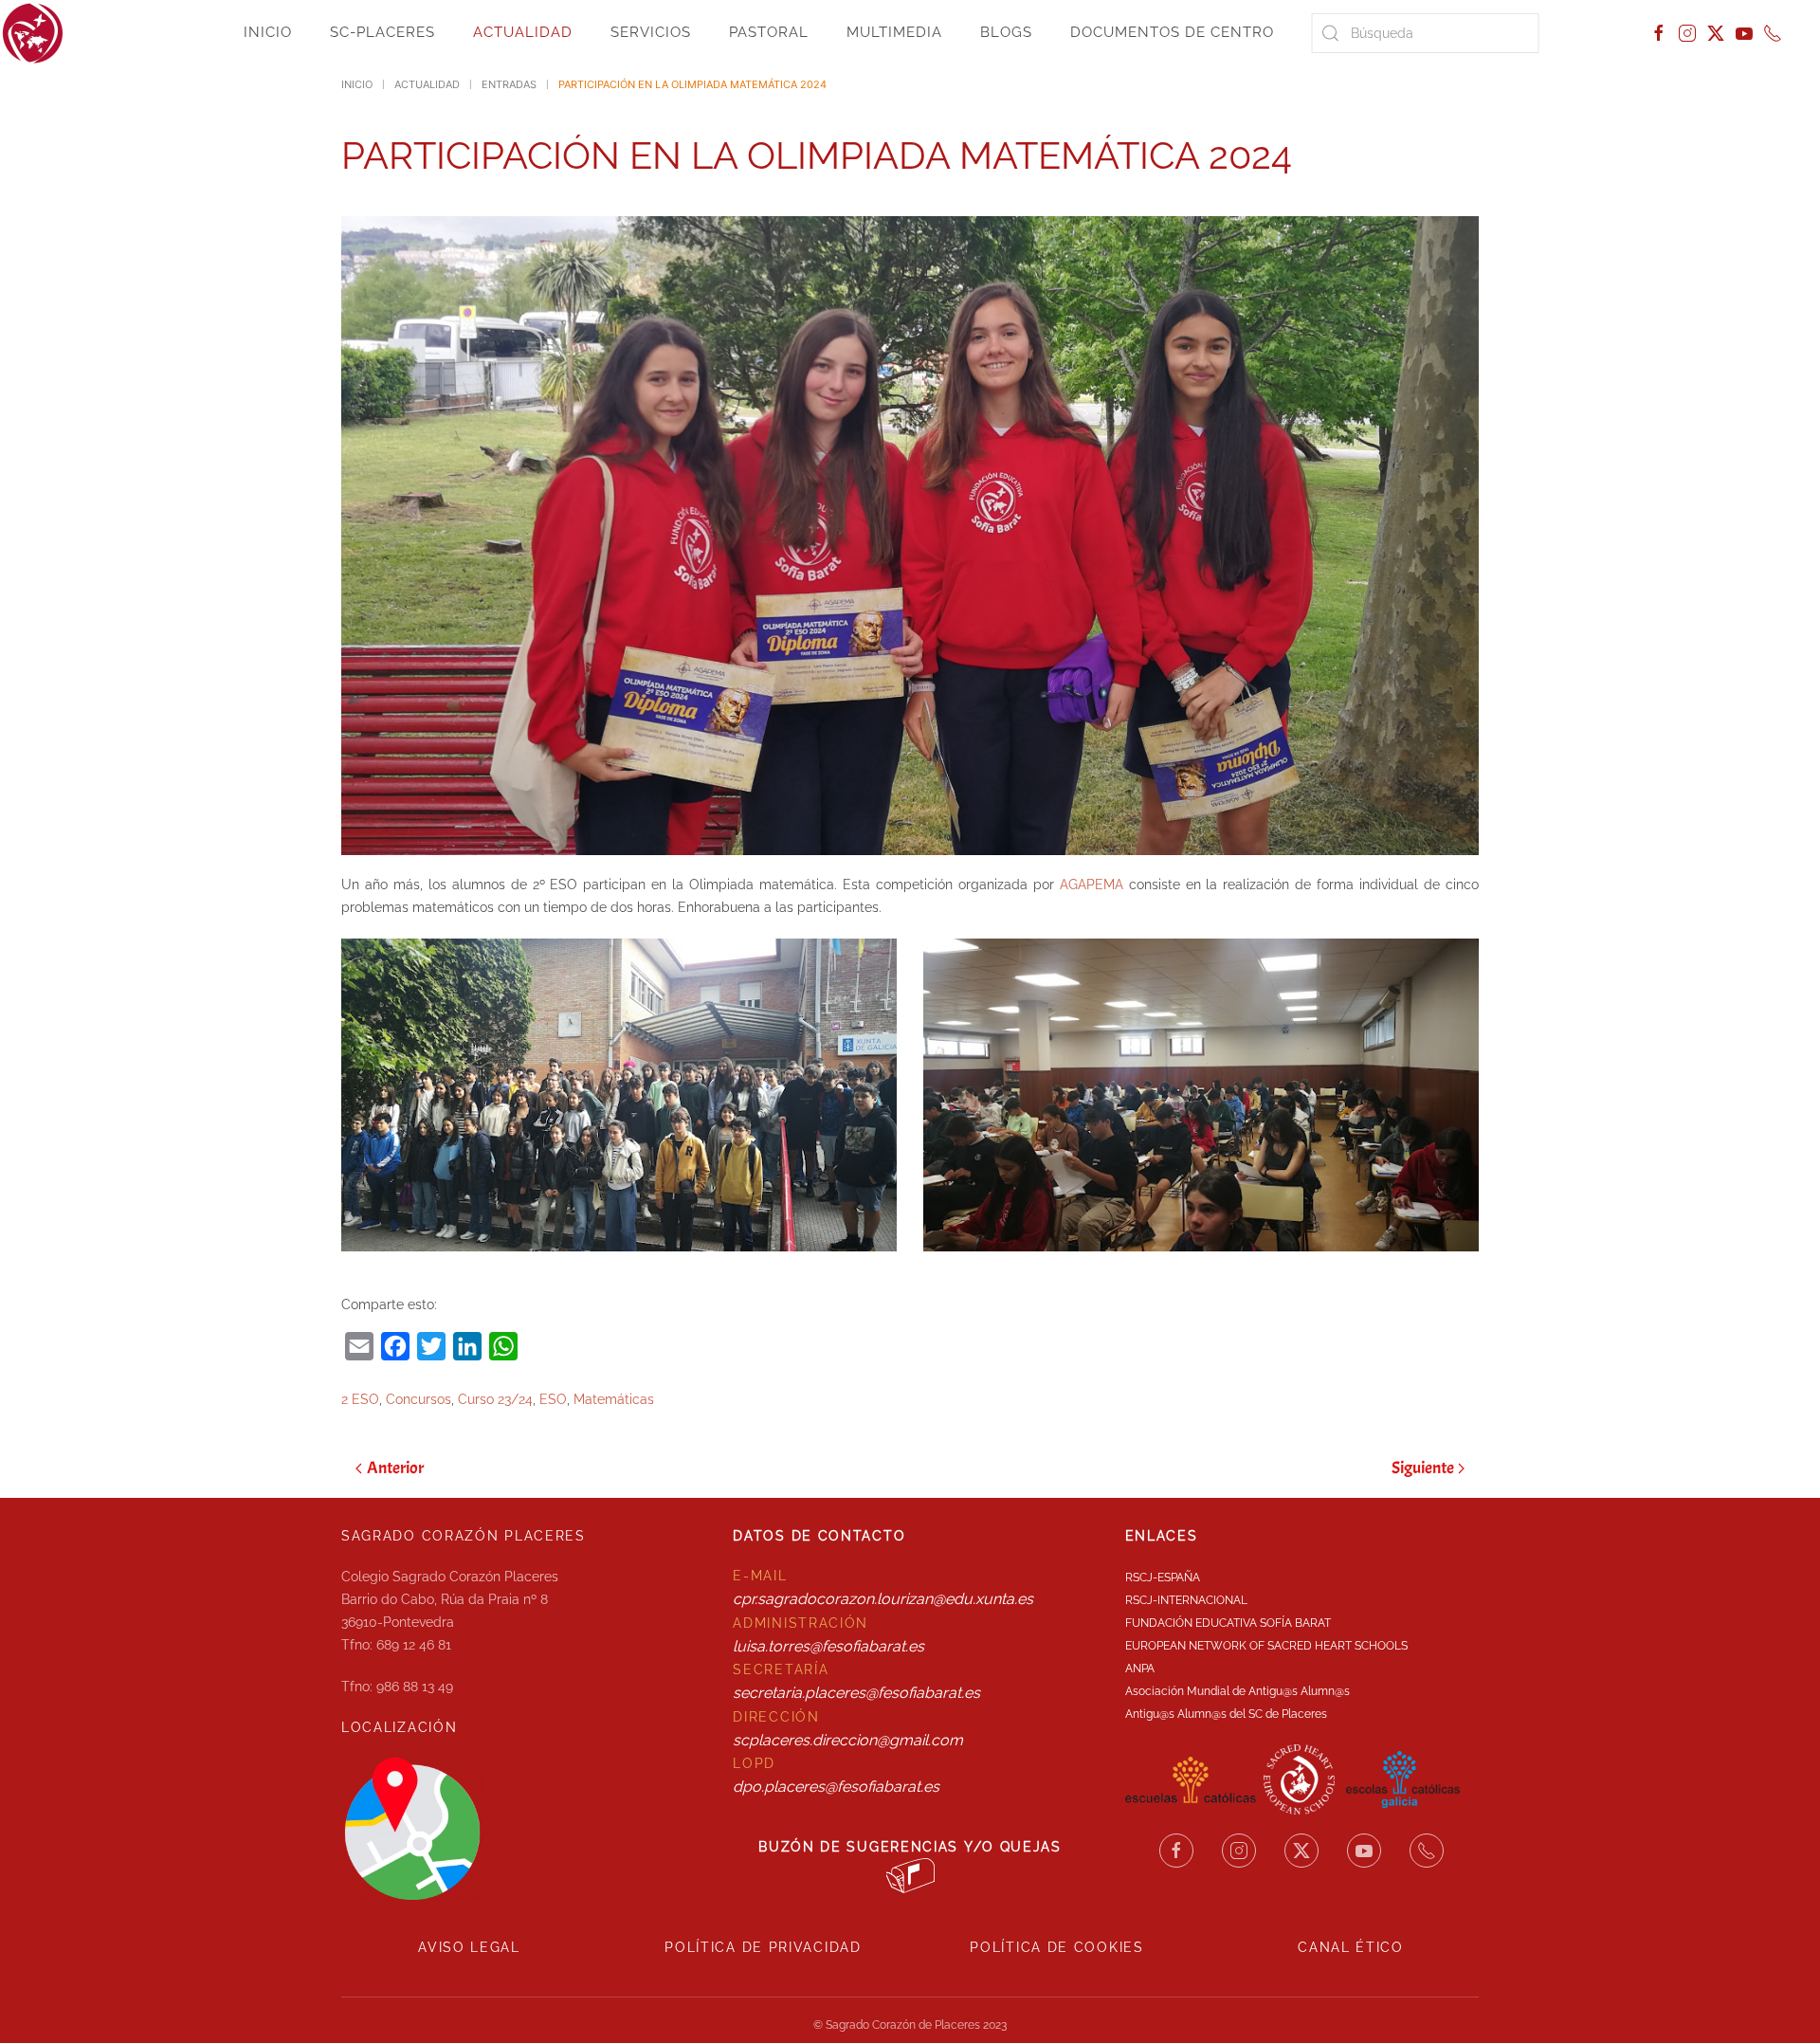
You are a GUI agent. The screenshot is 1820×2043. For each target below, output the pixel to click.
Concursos (419, 1399)
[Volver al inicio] (33, 33)
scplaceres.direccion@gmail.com (848, 1740)
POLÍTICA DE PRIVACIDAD (763, 1947)
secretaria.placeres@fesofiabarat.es (856, 1693)
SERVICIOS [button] (651, 32)
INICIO (268, 32)
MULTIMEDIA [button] (894, 32)
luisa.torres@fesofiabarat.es (828, 1646)
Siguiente (1423, 1468)
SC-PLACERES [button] (382, 32)
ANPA (1140, 1669)
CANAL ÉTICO (1351, 1947)
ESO (553, 1399)
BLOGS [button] (1006, 32)
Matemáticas (614, 1399)
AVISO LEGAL (469, 1947)
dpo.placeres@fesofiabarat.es (836, 1787)
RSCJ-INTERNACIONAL (1186, 1600)
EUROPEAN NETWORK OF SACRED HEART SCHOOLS (1266, 1646)
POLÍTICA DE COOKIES (1056, 1947)
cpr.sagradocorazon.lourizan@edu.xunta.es (883, 1599)
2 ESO (360, 1399)
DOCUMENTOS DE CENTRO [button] (1172, 32)
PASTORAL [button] (769, 32)
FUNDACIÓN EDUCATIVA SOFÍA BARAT (1228, 1623)
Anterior (395, 1468)
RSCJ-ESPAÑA (1163, 1578)
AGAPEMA (1092, 885)
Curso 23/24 (495, 1399)
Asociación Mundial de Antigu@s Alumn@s (1238, 1691)
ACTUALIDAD (523, 32)
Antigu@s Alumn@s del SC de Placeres (1226, 1714)
